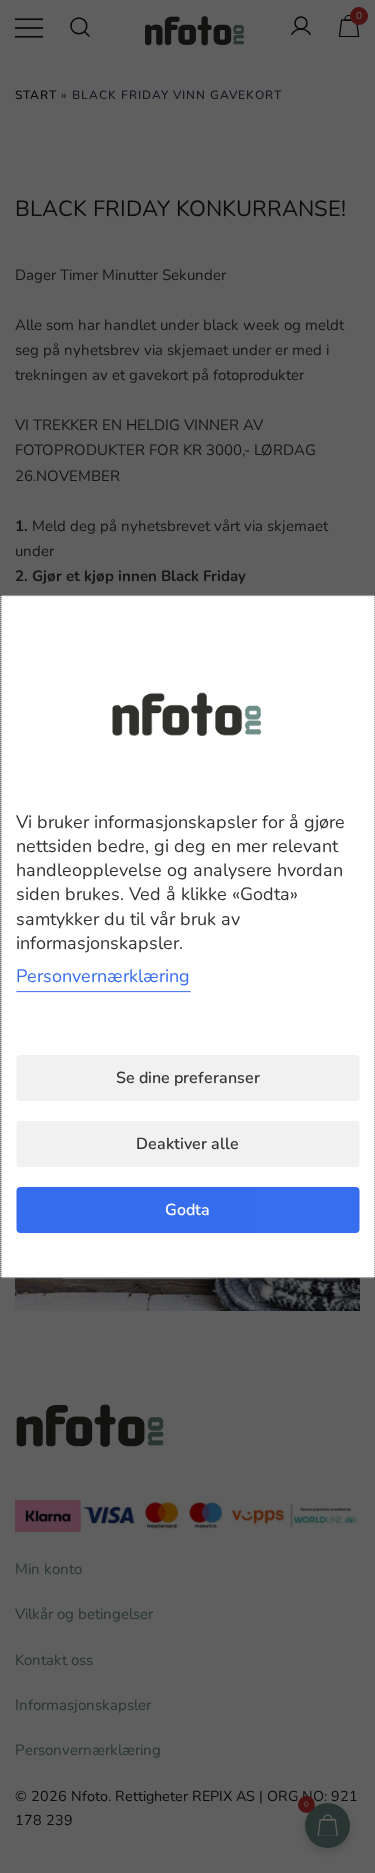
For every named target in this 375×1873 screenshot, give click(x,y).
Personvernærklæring (103, 976)
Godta (187, 1210)
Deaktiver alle (187, 1144)
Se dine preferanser (188, 1078)
